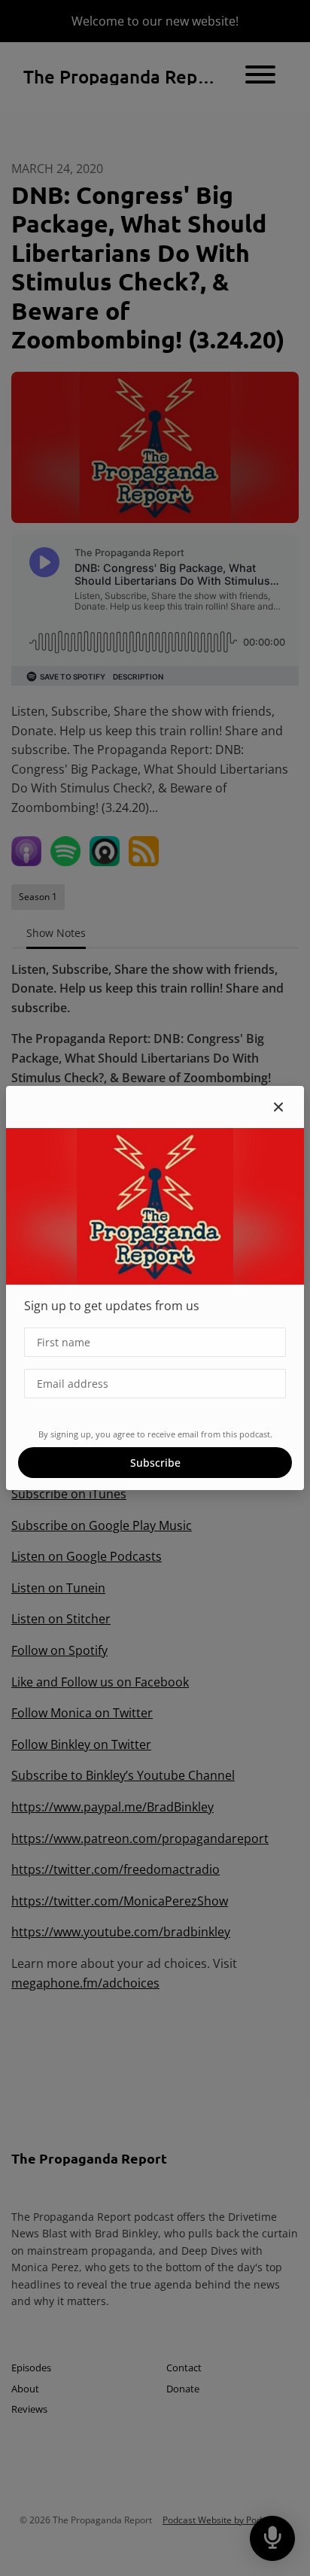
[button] (278, 1107)
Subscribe (155, 1463)
